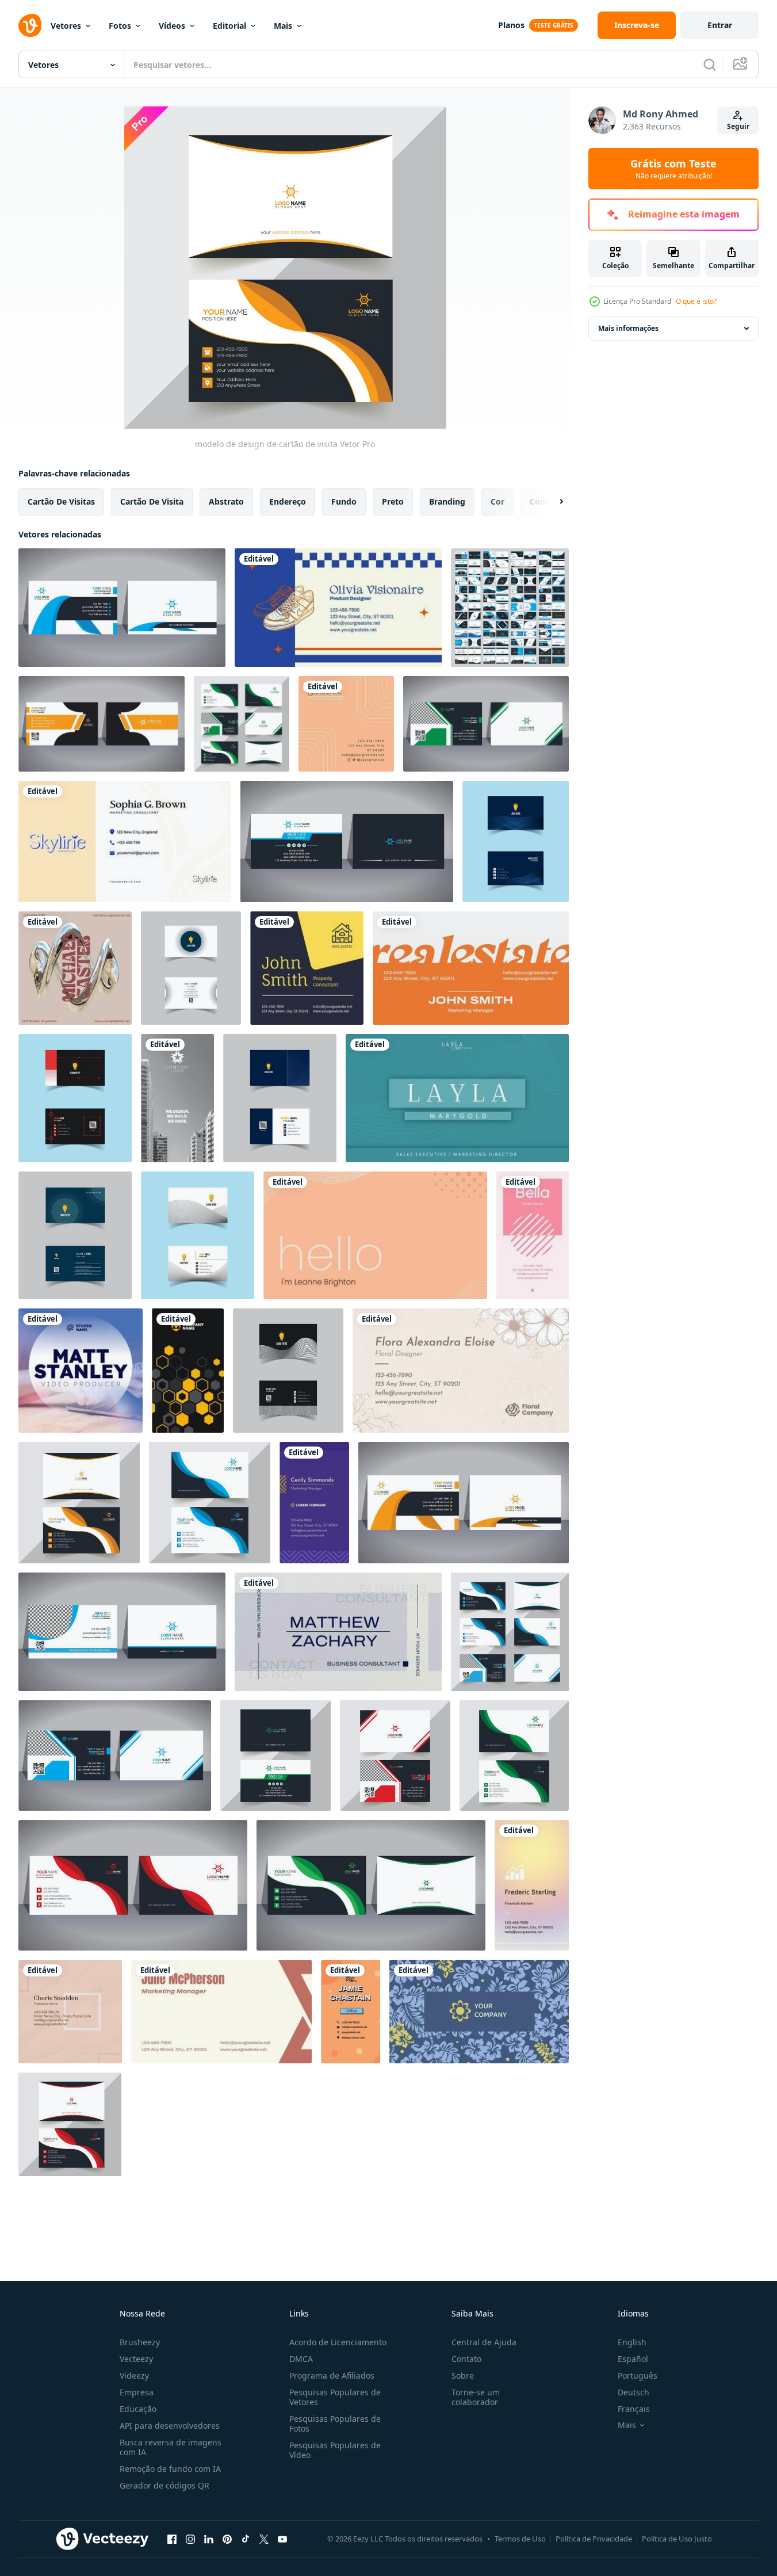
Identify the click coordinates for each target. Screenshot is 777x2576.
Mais (283, 26)
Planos (511, 25)
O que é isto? (696, 301)
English (632, 2342)
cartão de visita (152, 501)
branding (447, 501)
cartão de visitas (61, 501)
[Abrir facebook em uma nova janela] (172, 2539)
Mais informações (628, 328)
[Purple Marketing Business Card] (314, 1503)
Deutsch (634, 2392)
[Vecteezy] (30, 25)
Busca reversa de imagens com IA (171, 2447)
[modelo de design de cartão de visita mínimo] (275, 1756)
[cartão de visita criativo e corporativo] (122, 608)
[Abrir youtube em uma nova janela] (282, 2539)
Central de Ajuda (484, 2342)
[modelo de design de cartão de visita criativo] (122, 1632)
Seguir (738, 126)
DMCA (301, 2359)
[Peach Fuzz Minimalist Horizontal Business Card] (221, 2012)
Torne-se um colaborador (476, 2397)
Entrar (720, 25)
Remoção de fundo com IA (170, 2469)
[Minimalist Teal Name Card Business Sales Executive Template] (457, 1098)
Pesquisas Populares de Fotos (335, 2424)
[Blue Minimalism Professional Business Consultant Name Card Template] (338, 1632)
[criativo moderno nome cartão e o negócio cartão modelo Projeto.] (516, 842)
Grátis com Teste (673, 169)
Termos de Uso (520, 2539)
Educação (138, 2409)
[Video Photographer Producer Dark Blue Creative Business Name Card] (81, 1371)
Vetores (66, 26)
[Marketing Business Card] (125, 842)
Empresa (137, 2392)
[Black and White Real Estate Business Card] (177, 1098)
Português (638, 2375)
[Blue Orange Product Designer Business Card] (338, 608)
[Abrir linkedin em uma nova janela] (209, 2539)
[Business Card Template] (75, 968)
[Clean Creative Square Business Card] (346, 724)
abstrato (226, 501)
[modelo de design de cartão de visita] (102, 724)
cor (497, 501)
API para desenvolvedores (170, 2426)
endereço (288, 501)
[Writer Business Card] (351, 2012)
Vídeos (172, 26)
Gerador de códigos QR (164, 2485)
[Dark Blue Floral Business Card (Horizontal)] (479, 2012)
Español (633, 2359)
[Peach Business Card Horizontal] (375, 1235)
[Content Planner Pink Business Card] (533, 1235)
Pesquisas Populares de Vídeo (335, 2450)
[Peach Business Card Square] (70, 2012)
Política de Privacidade (594, 2539)
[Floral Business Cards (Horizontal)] (461, 1371)
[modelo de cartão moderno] (242, 724)
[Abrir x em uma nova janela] (264, 2539)
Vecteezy (136, 2359)
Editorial (229, 26)
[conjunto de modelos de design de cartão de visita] (510, 608)
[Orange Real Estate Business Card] (471, 968)
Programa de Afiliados (332, 2375)
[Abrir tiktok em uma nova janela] (246, 2539)
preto (393, 501)
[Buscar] (710, 64)
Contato (466, 2359)
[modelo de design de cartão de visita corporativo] (133, 1885)
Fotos (120, 26)
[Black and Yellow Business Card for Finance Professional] (188, 1371)
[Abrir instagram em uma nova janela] (190, 2539)
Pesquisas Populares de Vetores (335, 2397)
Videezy (134, 2375)
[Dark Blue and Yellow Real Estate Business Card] (307, 968)
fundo (344, 501)
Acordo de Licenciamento (338, 2342)
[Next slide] (552, 502)
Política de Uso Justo (677, 2539)
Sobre (463, 2375)
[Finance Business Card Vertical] (532, 1885)
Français (634, 2409)
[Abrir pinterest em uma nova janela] (227, 2539)
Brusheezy (140, 2342)
